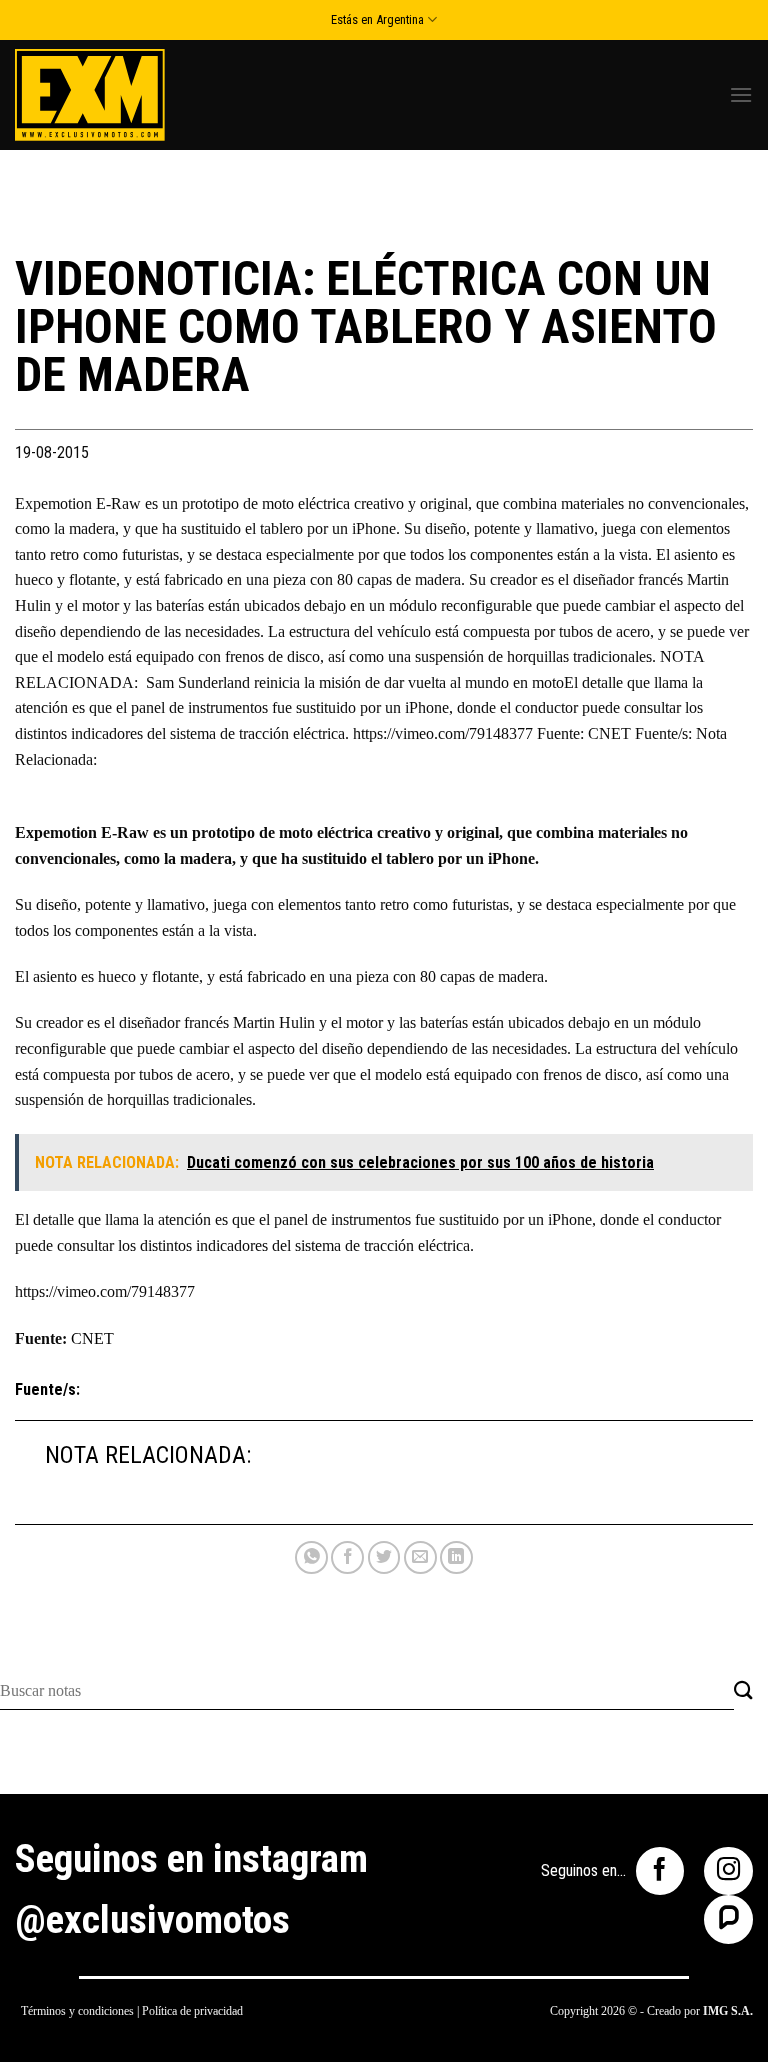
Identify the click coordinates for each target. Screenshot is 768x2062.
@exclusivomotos (152, 1920)
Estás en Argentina (377, 19)
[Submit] (743, 1691)
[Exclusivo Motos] (90, 94)
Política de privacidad (192, 2011)
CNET (92, 1338)
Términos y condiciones (77, 2011)
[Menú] (741, 94)
